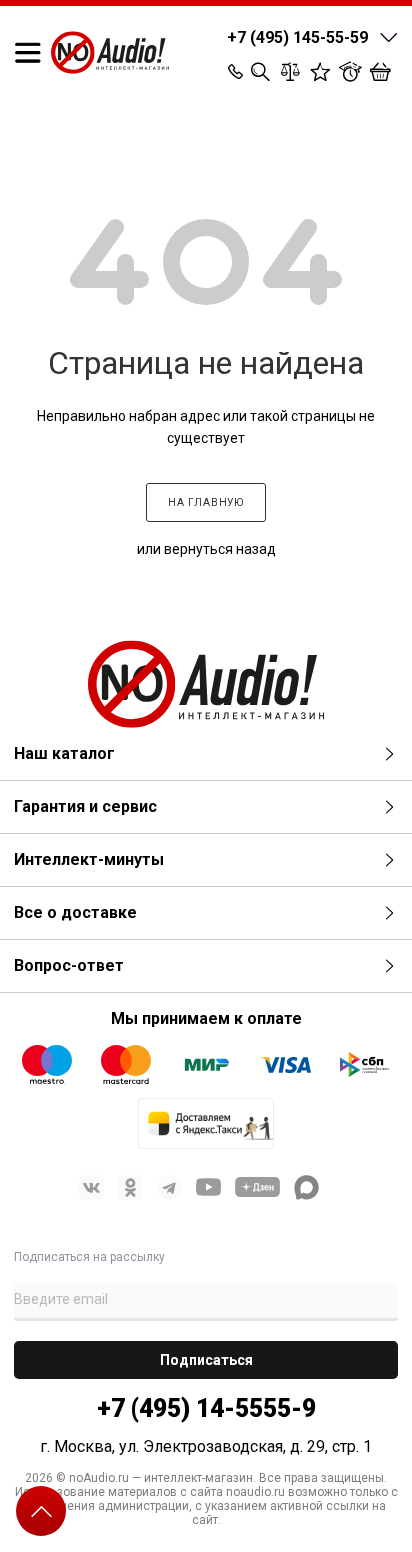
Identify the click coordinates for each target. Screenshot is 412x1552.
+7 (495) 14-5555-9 (206, 1408)
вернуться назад (220, 549)
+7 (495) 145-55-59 (297, 37)
